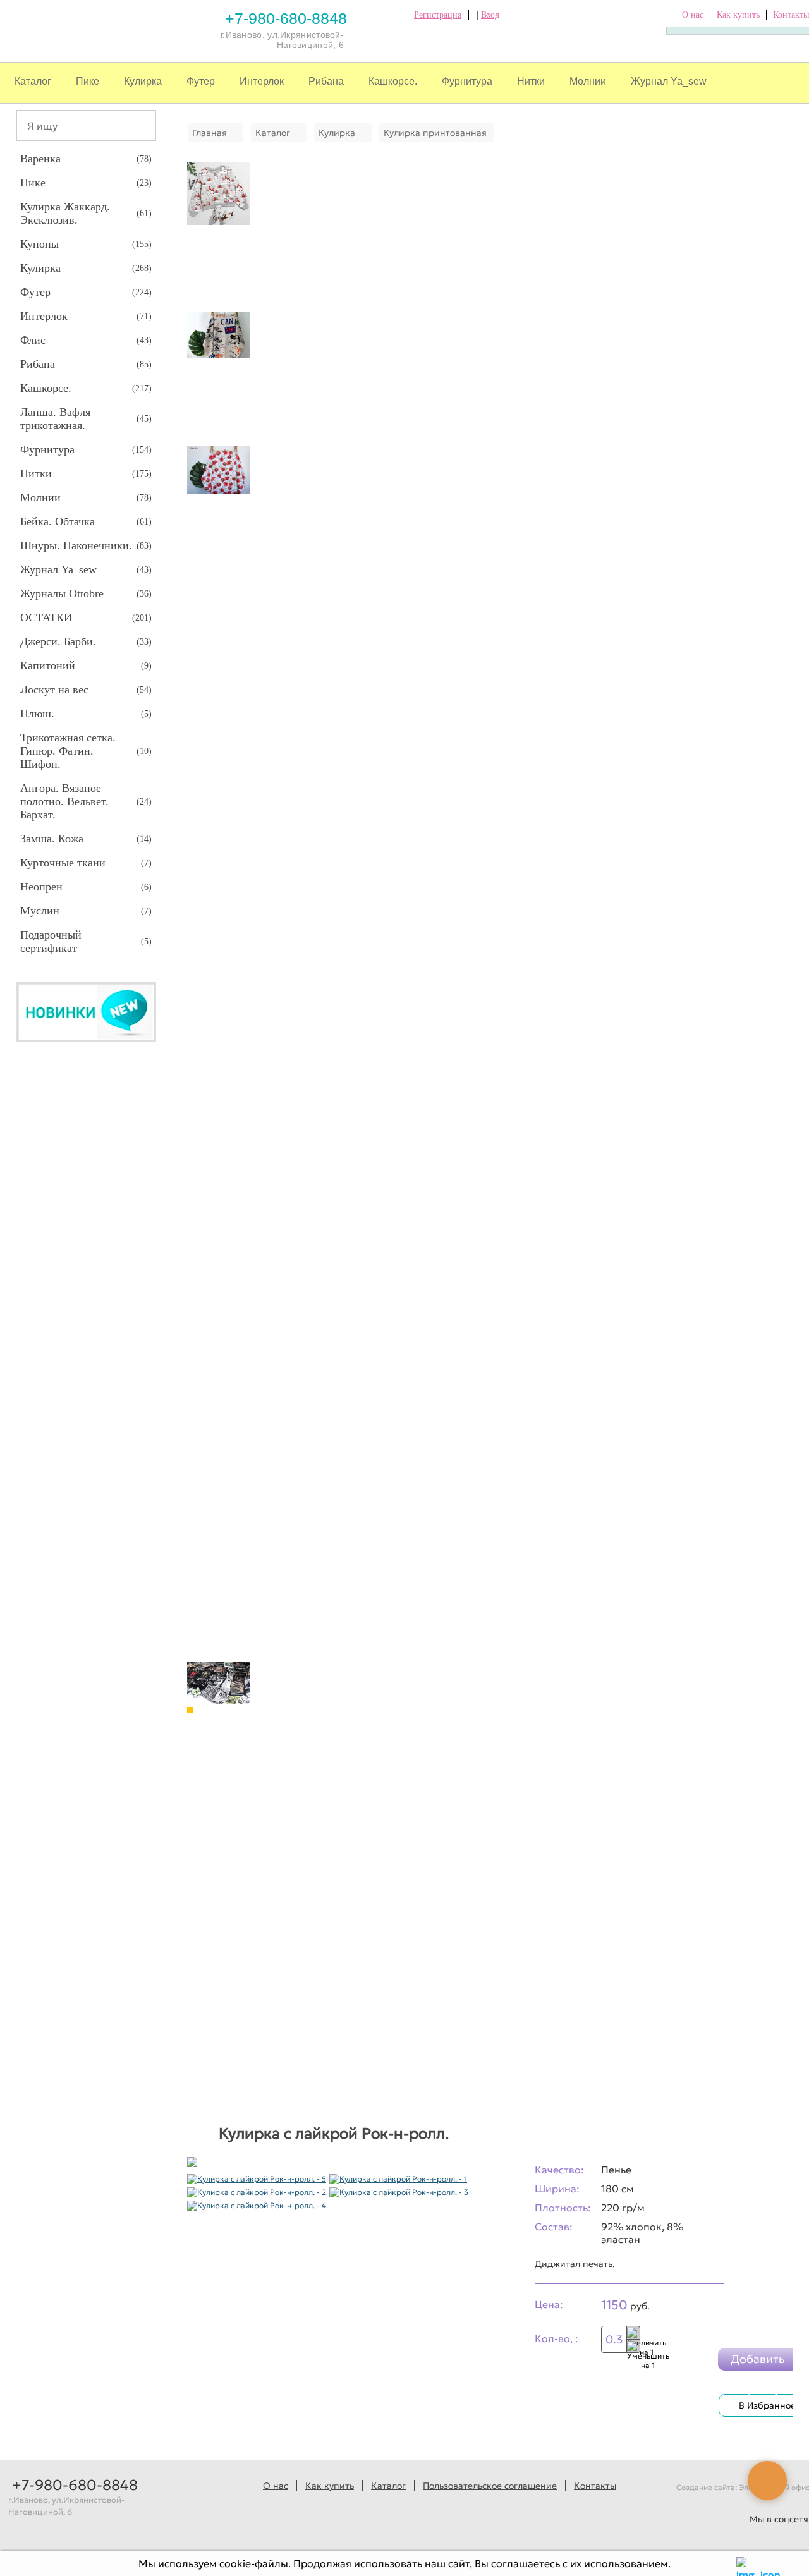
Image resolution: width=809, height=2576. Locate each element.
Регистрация (438, 15)
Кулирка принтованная (435, 133)
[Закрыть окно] (744, 2563)
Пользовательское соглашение (490, 2486)
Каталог (33, 81)
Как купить (738, 15)
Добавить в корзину (758, 2361)
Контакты (791, 15)
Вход (490, 15)
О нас (693, 15)
